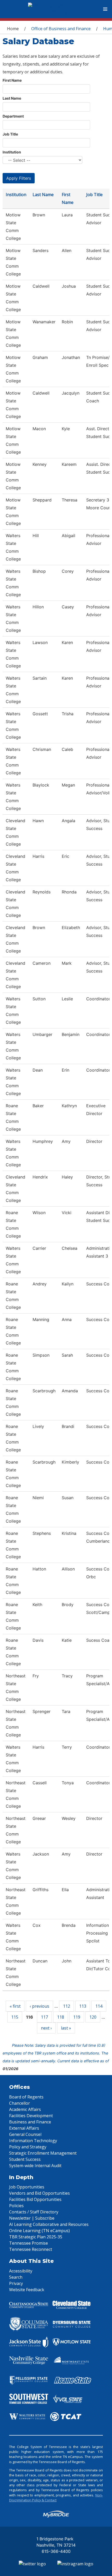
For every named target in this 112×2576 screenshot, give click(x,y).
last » (66, 2028)
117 (44, 2017)
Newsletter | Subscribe (32, 2218)
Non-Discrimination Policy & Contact (56, 2498)
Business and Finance (30, 2122)
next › (46, 2028)
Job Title (10, 134)
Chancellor (20, 2103)
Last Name (12, 98)
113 (83, 2006)
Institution (12, 152)
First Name (12, 80)
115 (15, 2017)
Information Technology (33, 2141)
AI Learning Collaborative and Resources (49, 2224)
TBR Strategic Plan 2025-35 (36, 2237)
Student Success (25, 2159)
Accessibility (21, 2271)
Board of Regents (26, 2097)
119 (77, 2017)
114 (99, 2006)
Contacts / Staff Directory (34, 2212)
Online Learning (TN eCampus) (39, 2231)
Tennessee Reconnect (31, 2249)
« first (15, 2006)
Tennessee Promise (29, 2243)
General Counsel (25, 2134)
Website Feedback (27, 2290)
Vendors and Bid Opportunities (39, 2193)
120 (93, 2017)
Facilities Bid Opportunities (35, 2199)
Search (16, 2277)
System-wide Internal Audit (35, 2166)
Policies (16, 2206)
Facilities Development (31, 2116)
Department (13, 116)
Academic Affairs (25, 2109)
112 (67, 2006)
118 (61, 2017)
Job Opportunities (27, 2187)
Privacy (16, 2283)
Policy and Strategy (28, 2147)
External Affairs (24, 2128)
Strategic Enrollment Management (43, 2153)
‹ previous (39, 2006)
